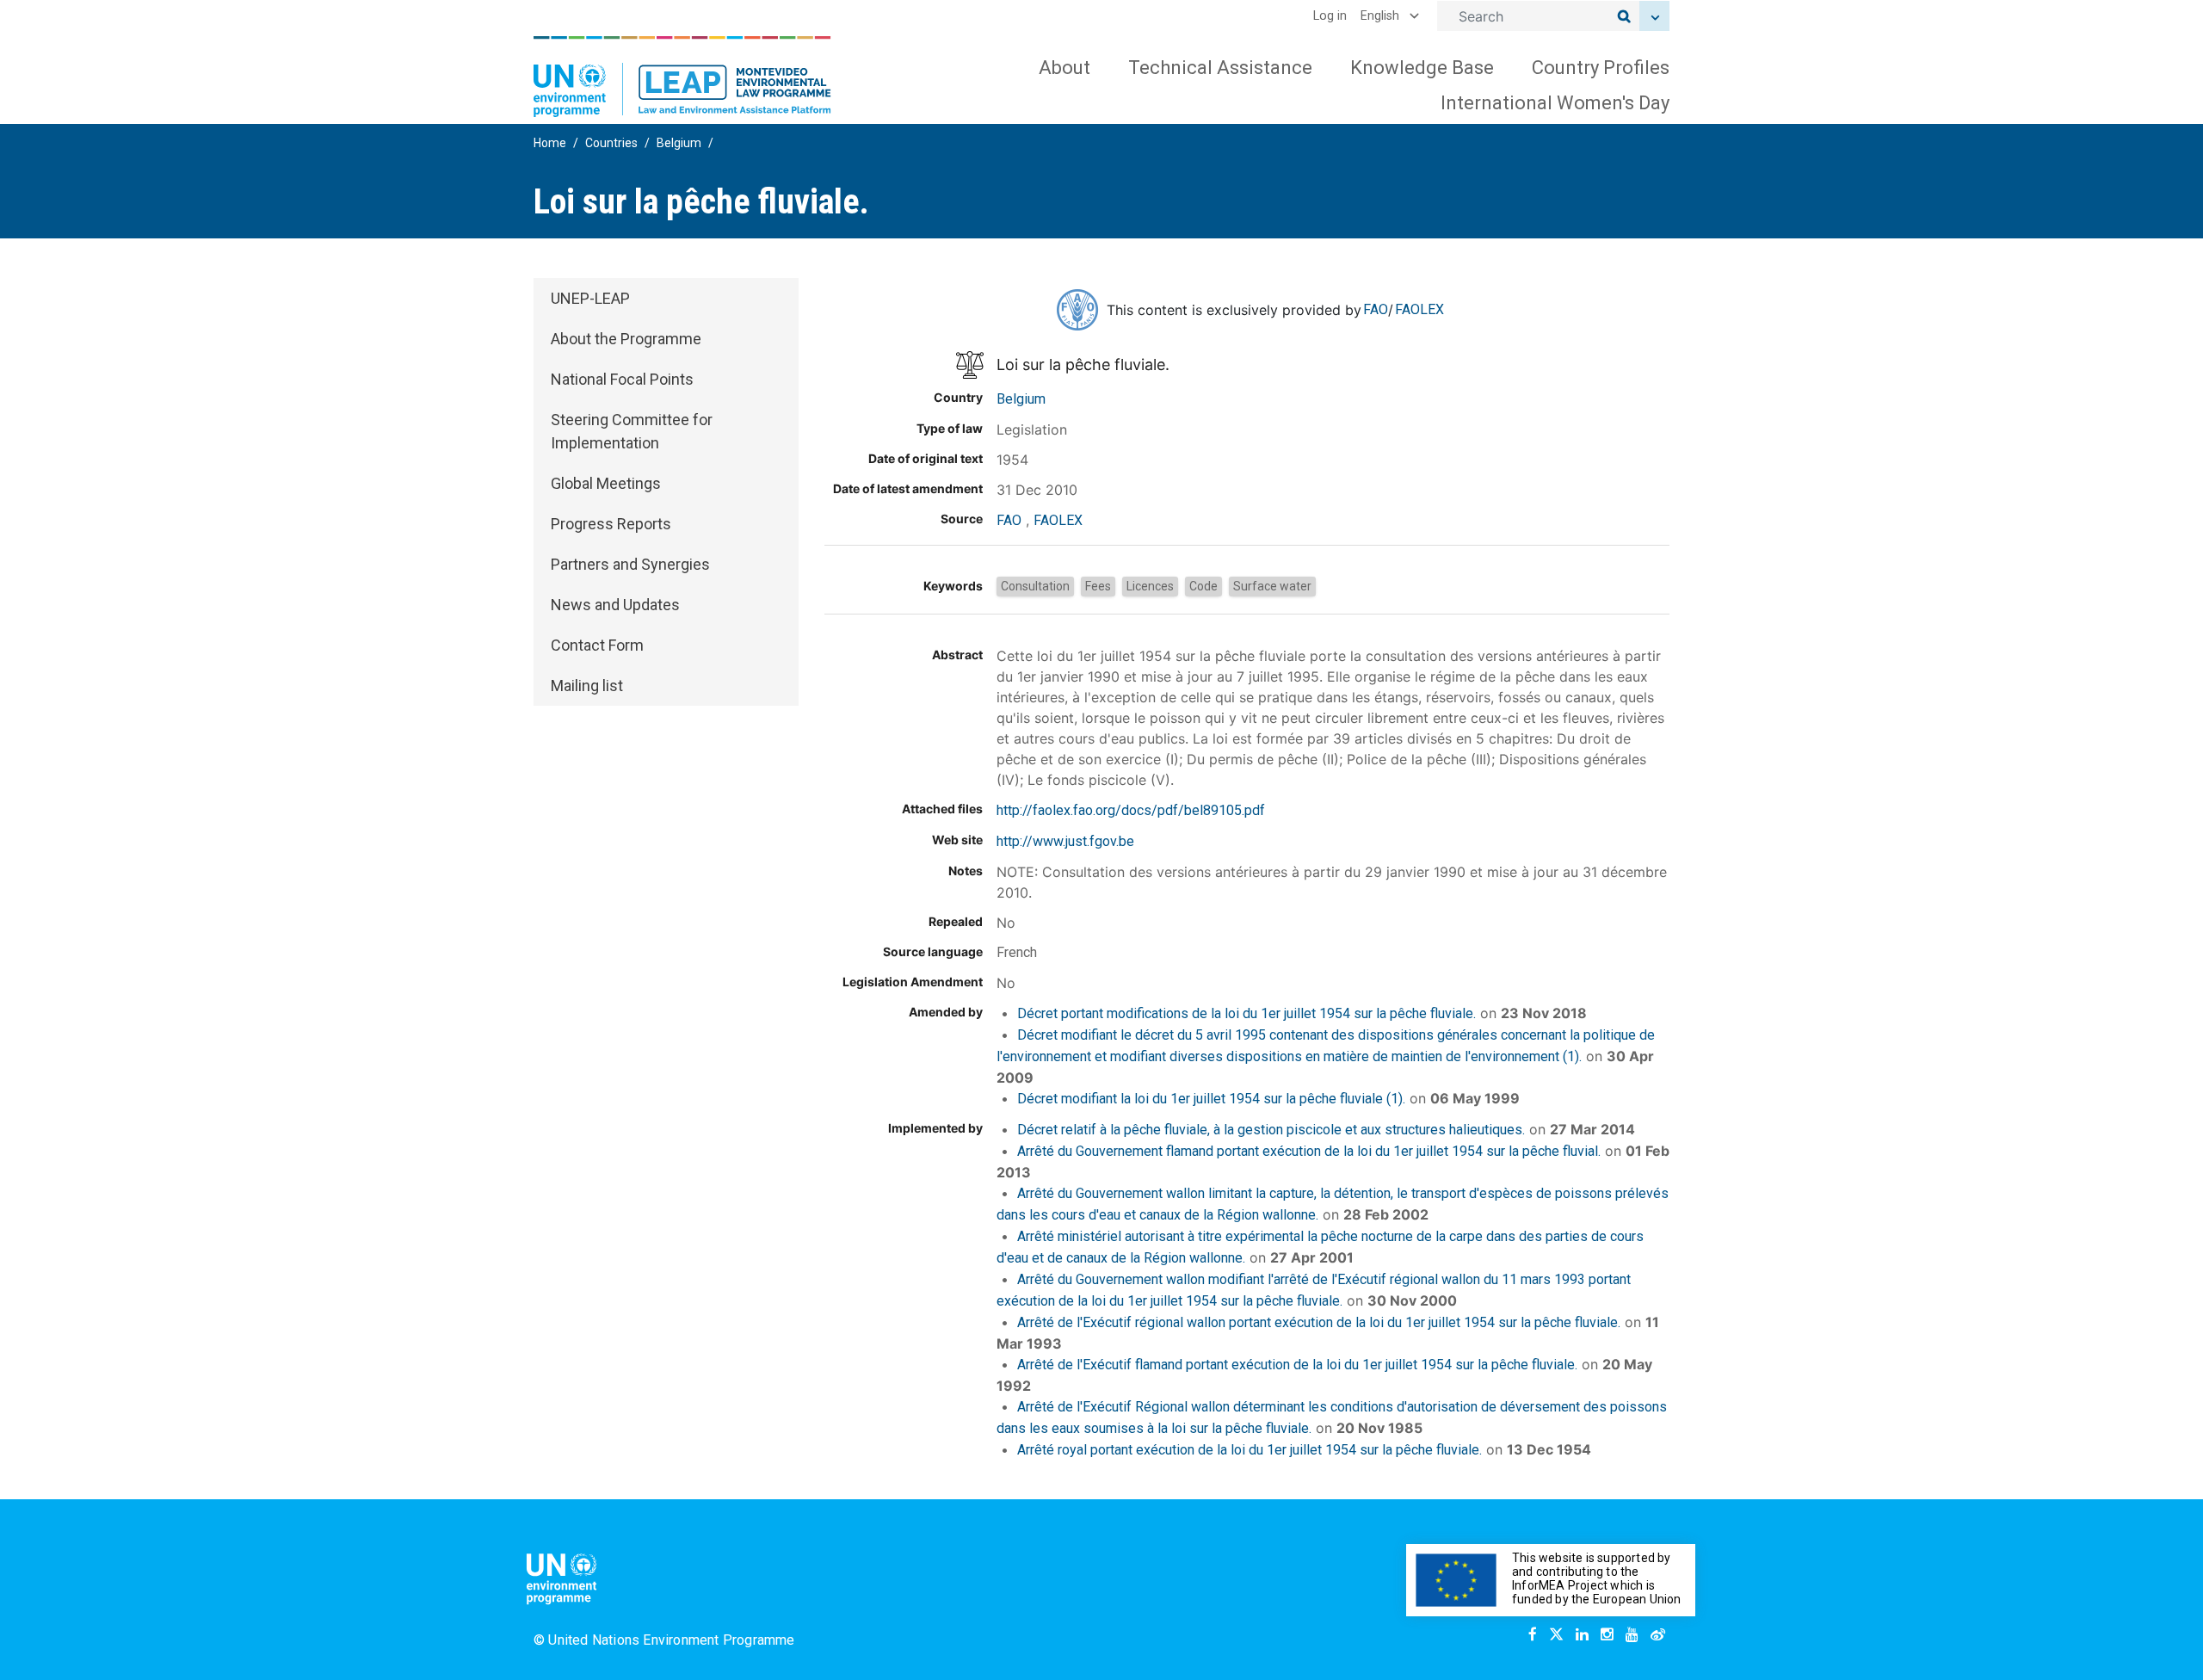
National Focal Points (622, 379)
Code (1203, 586)
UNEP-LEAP (590, 298)
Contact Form (597, 645)
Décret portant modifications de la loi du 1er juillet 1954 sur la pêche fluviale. (1247, 1013)
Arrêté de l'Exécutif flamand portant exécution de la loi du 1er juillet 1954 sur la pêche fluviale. (1297, 1365)
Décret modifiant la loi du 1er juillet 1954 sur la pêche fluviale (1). (1211, 1099)
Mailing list (587, 686)
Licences (1150, 586)
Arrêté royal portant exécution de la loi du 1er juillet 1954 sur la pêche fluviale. (1250, 1450)
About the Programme (626, 339)
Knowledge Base (1422, 68)
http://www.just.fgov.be (1065, 841)
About (1064, 68)
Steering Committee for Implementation (632, 431)
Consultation (1035, 586)
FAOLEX (1419, 309)
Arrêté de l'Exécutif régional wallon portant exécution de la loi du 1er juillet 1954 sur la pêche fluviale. (1319, 1322)
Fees (1098, 586)
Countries (611, 143)
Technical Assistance (1220, 68)
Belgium (679, 143)
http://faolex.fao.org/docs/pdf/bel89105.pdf (1131, 810)
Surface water (1272, 586)
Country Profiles (1601, 68)
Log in (1330, 16)
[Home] (682, 77)
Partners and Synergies (630, 564)
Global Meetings (606, 483)
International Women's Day (1555, 103)
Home (550, 143)
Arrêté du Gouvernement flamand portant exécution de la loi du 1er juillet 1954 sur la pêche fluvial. (1309, 1151)
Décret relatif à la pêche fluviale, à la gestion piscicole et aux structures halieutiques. (1271, 1130)
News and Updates (615, 605)
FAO (1376, 309)
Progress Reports (611, 524)
